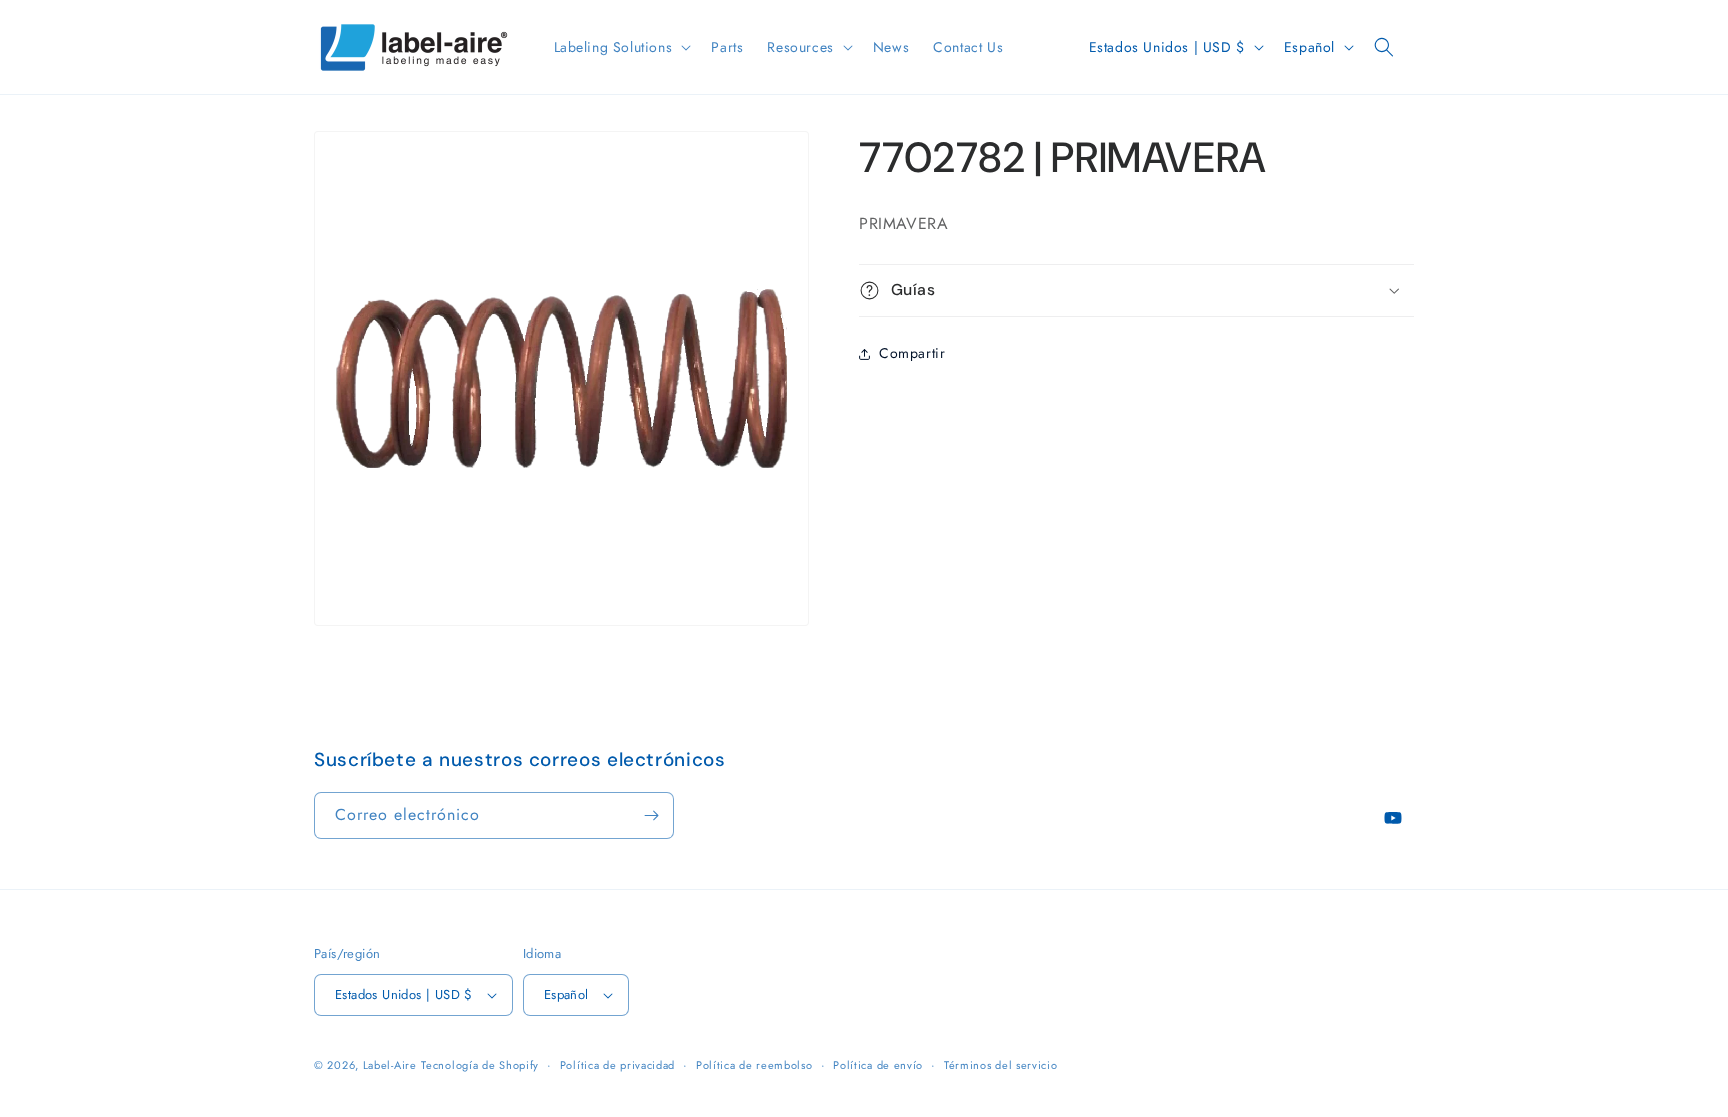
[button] (621, 47)
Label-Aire (390, 1065)
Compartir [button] (912, 353)
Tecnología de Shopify (480, 1065)
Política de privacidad (617, 1065)
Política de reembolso (754, 1065)
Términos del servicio (1001, 1065)
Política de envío (878, 1065)
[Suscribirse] (651, 815)
